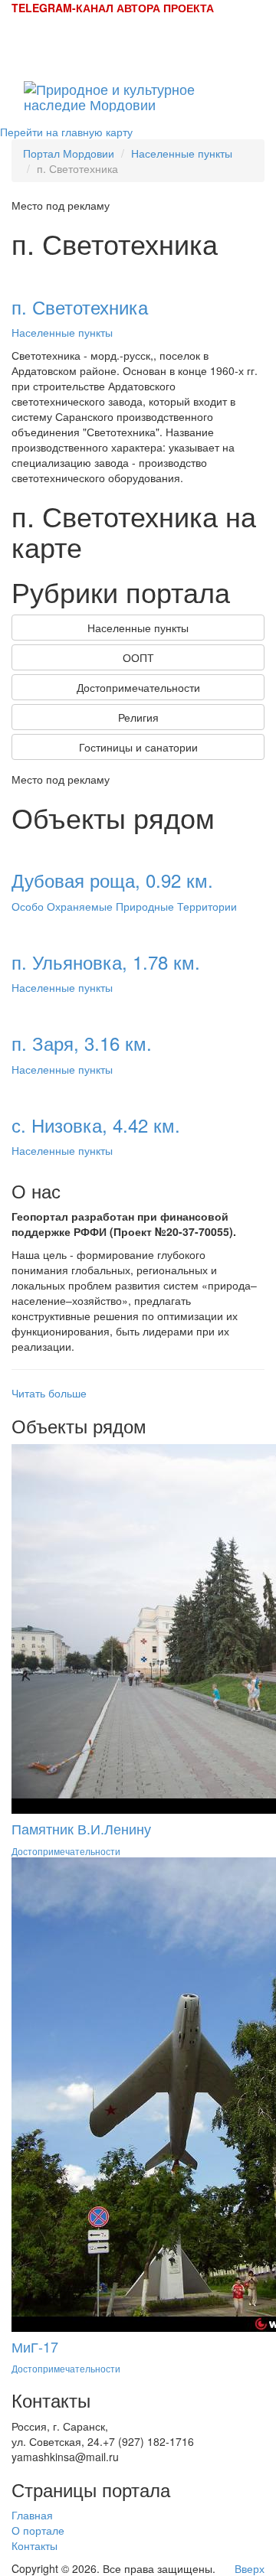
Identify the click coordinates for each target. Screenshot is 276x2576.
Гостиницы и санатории (138, 747)
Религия (138, 717)
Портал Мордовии (69, 153)
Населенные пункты (182, 153)
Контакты (34, 2545)
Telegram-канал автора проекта (113, 8)
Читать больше (49, 1393)
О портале (38, 2530)
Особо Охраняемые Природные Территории (124, 906)
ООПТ (138, 657)
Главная (32, 2515)
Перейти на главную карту (66, 132)
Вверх (250, 2568)
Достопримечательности (138, 687)
